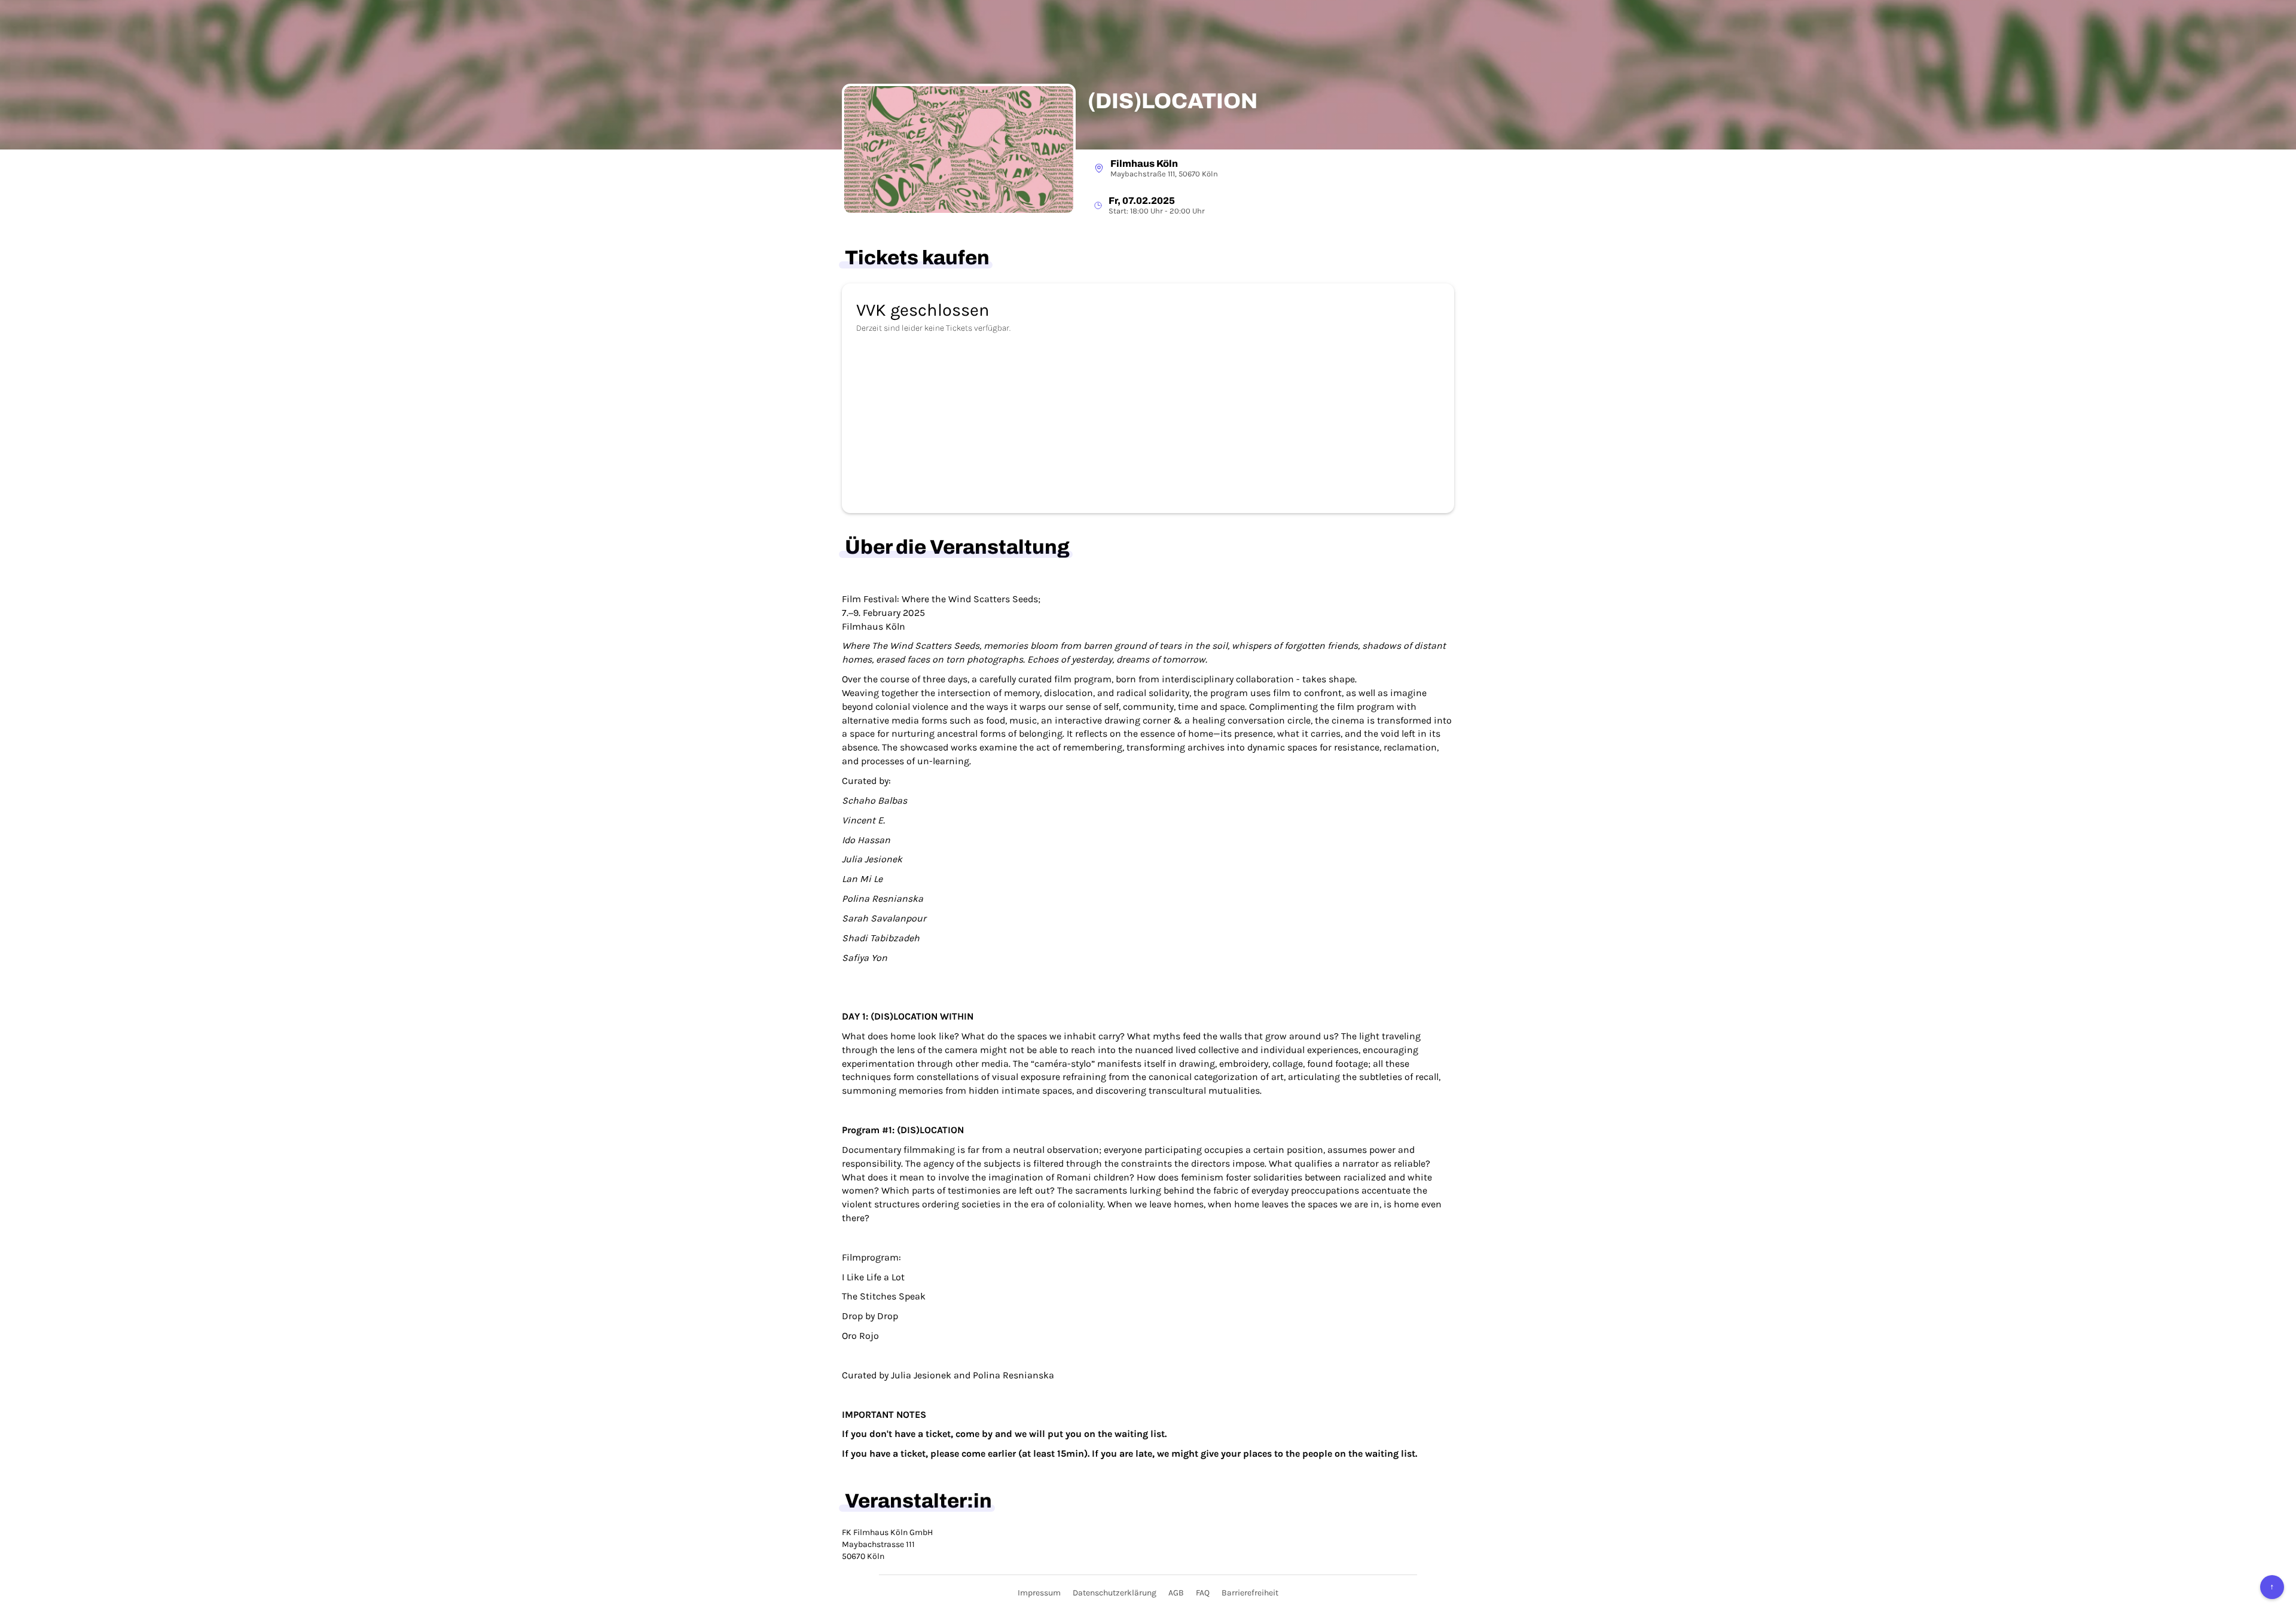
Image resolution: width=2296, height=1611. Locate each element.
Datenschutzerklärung (1115, 1593)
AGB (1176, 1593)
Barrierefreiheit (1250, 1593)
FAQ (1203, 1593)
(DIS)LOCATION (1173, 101)
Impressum (1039, 1593)
